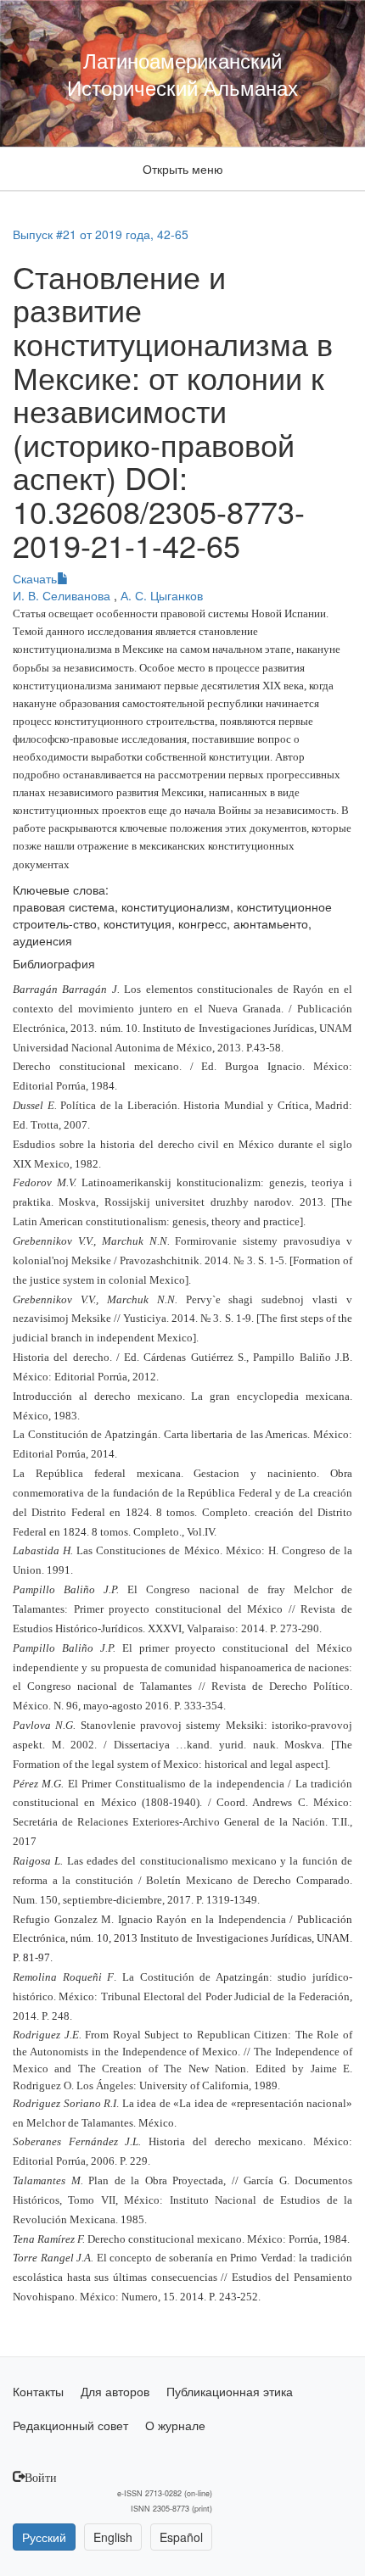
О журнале (175, 2425)
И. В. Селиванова (63, 595)
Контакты (38, 2391)
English (113, 2537)
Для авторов (115, 2391)
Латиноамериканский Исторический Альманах (182, 73)
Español (181, 2537)
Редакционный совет (70, 2425)
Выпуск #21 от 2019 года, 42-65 (101, 234)
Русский (44, 2537)
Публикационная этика (230, 2391)
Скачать (35, 578)
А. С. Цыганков (162, 595)
